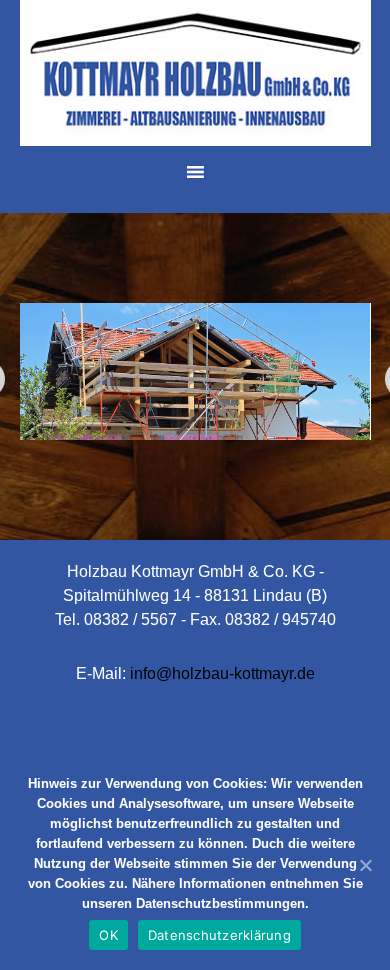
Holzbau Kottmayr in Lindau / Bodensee (195, 75)
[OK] (365, 865)
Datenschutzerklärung (219, 935)
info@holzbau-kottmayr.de (222, 673)
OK (108, 935)
